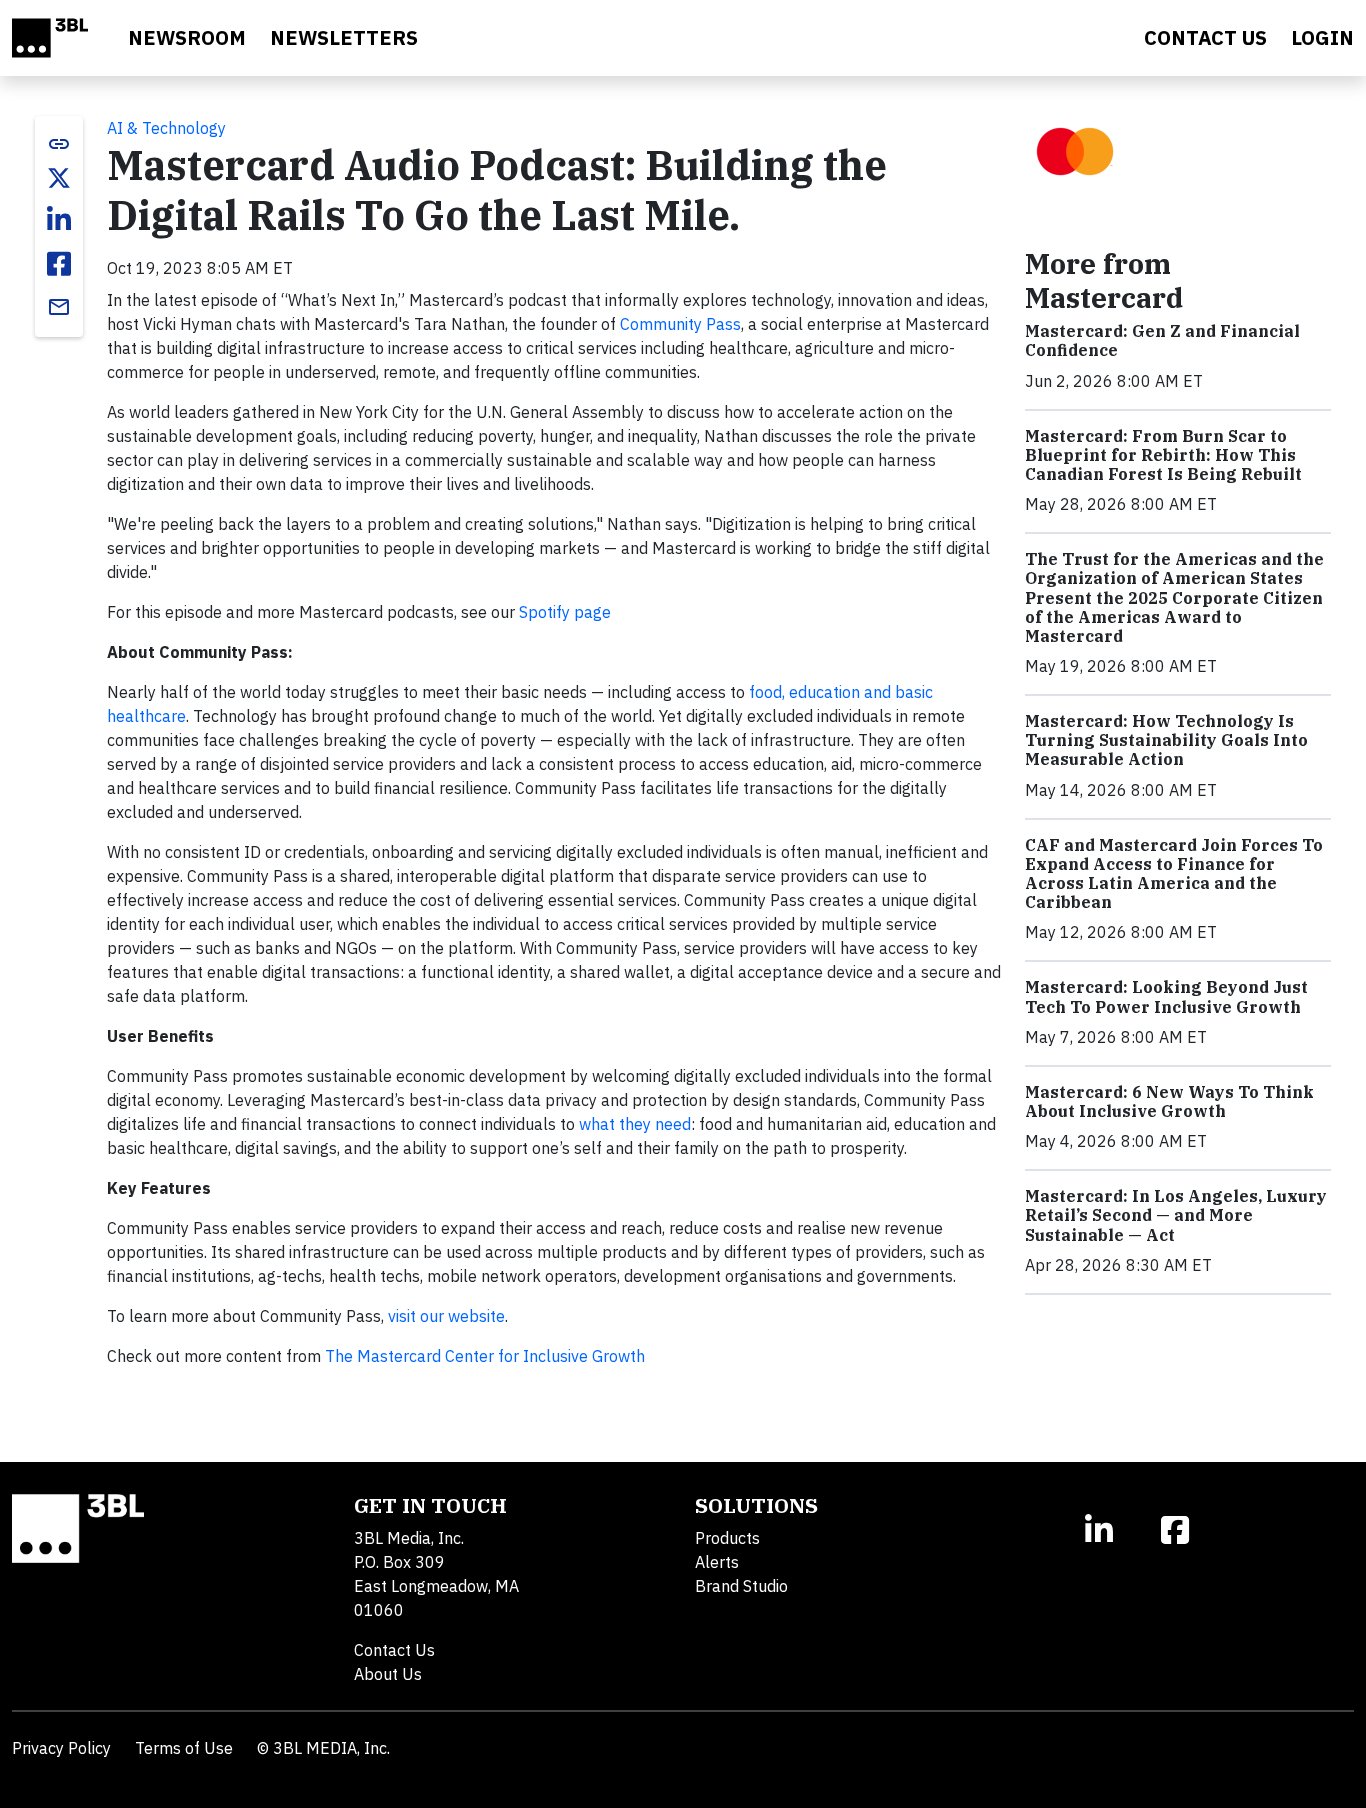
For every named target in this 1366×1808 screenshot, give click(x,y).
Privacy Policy (61, 1748)
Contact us (1205, 37)
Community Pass (680, 324)
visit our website (446, 1316)
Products (727, 1538)
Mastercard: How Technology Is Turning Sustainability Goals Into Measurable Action (1166, 740)
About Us (388, 1674)
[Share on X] (59, 178)
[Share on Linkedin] (59, 220)
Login (1322, 37)
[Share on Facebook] (59, 264)
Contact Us (394, 1650)
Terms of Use (184, 1748)
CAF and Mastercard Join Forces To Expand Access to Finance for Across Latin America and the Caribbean (1174, 874)
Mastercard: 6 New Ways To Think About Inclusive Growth (1169, 1101)
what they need (635, 1124)
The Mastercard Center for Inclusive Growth (485, 1356)
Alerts (717, 1562)
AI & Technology (166, 128)
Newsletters (344, 37)
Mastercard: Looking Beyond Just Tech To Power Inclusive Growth (1166, 996)
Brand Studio (741, 1586)
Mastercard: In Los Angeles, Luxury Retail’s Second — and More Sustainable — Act (1176, 1215)
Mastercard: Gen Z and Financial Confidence (1162, 340)
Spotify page (565, 612)
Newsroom (187, 37)
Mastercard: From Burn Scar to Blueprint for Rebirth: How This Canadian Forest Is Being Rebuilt (1163, 455)
